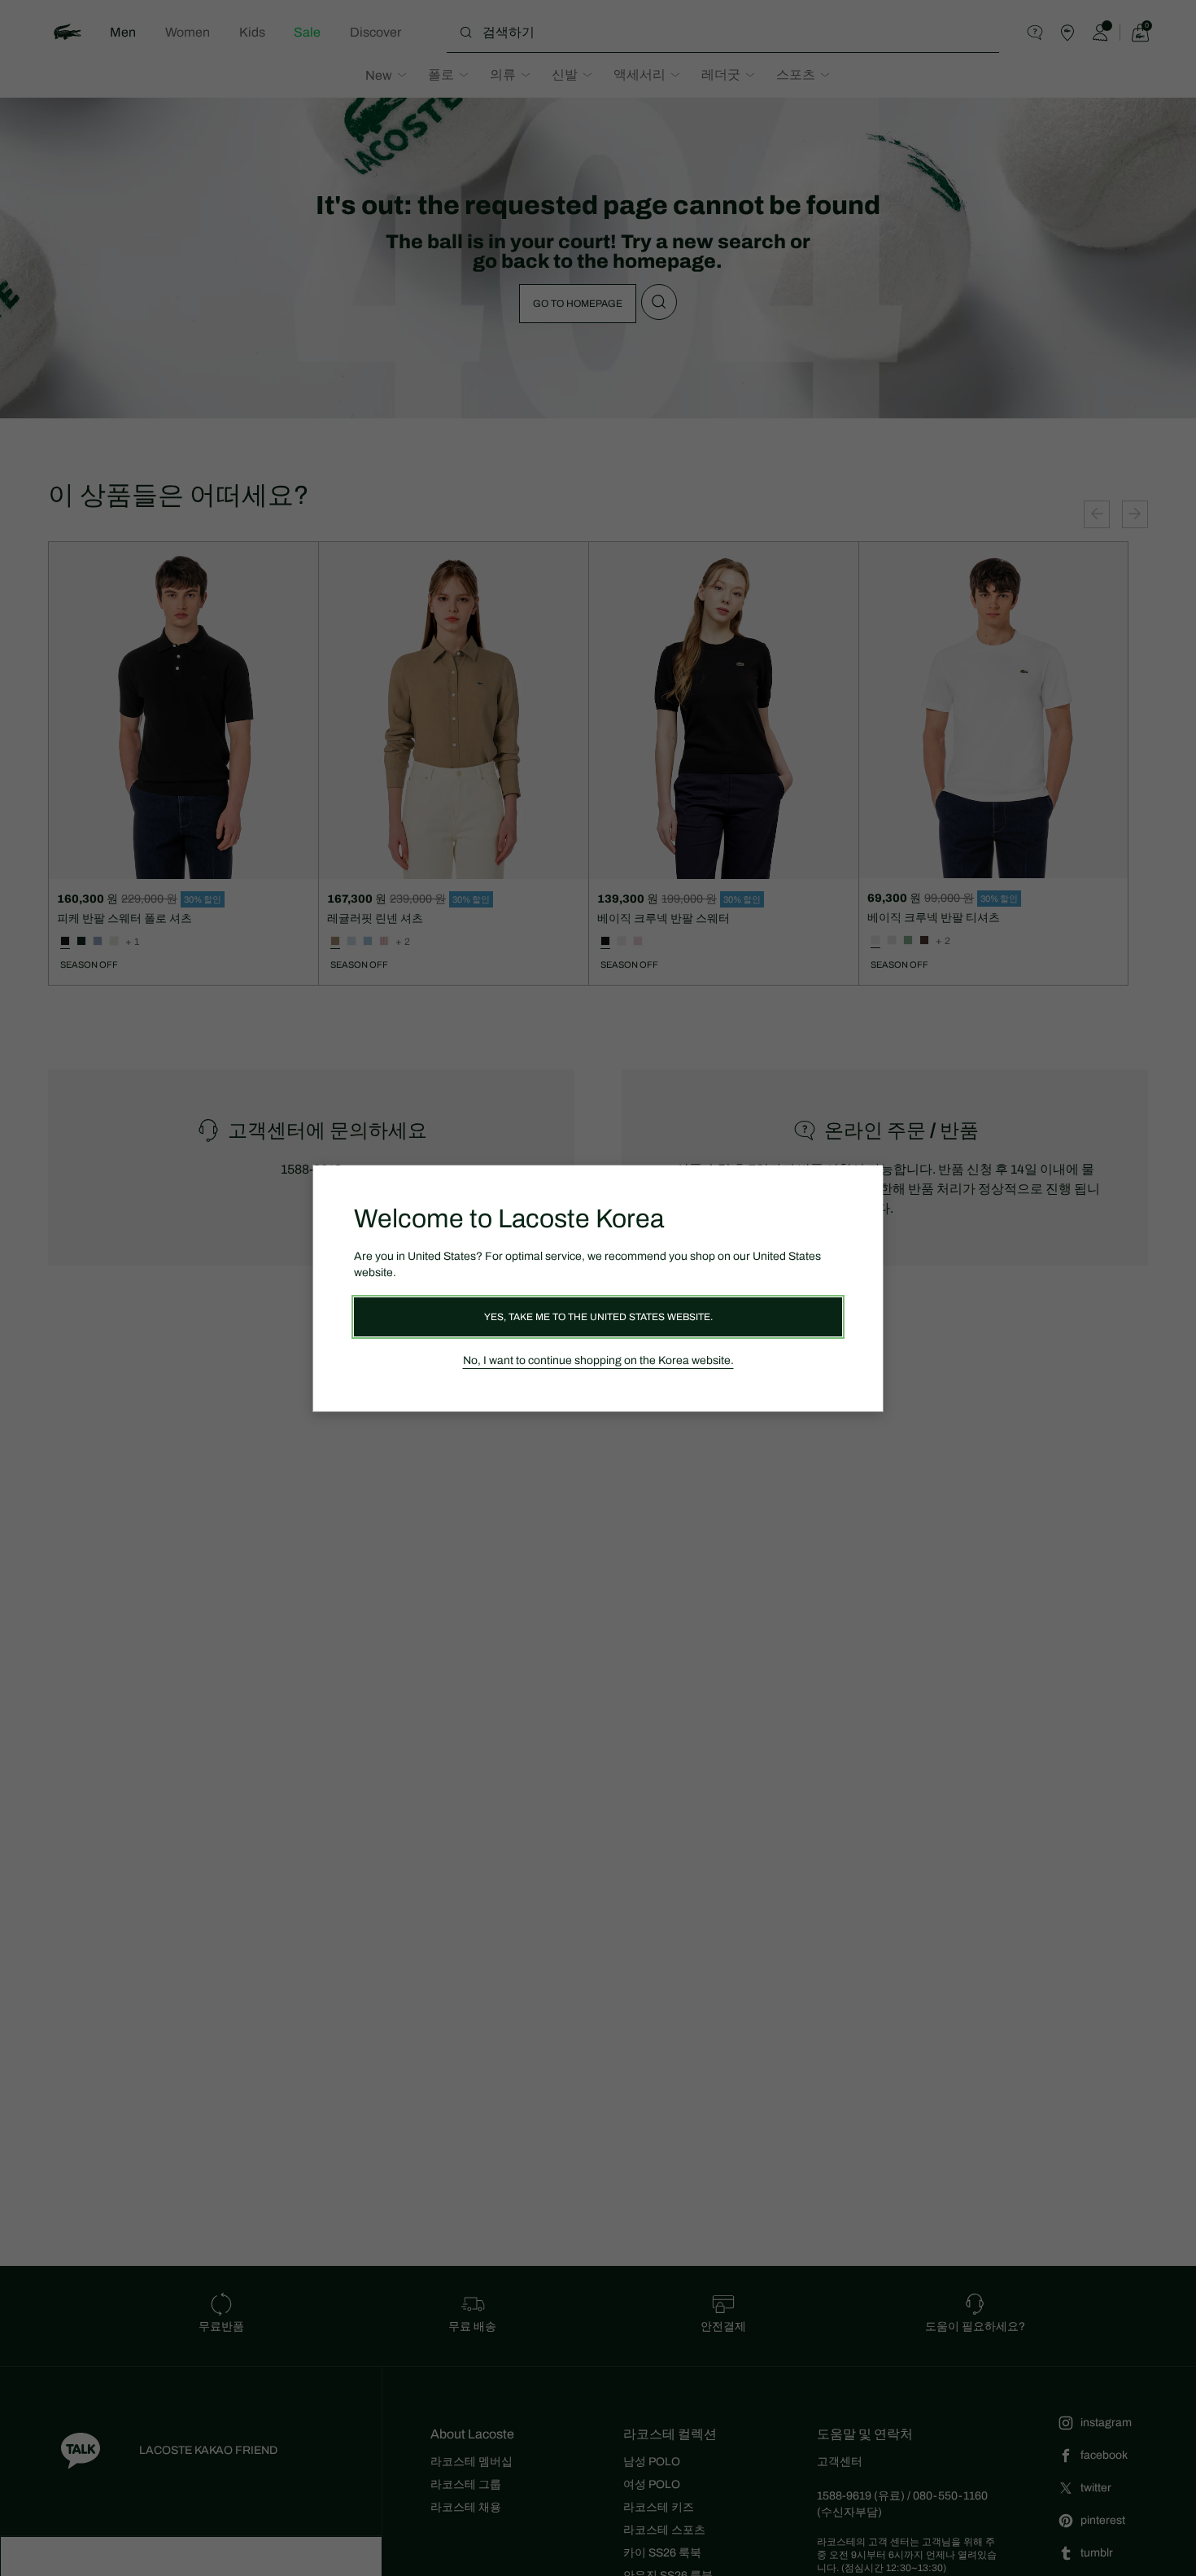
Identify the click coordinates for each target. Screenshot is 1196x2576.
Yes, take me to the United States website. (598, 1317)
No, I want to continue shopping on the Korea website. (598, 1360)
